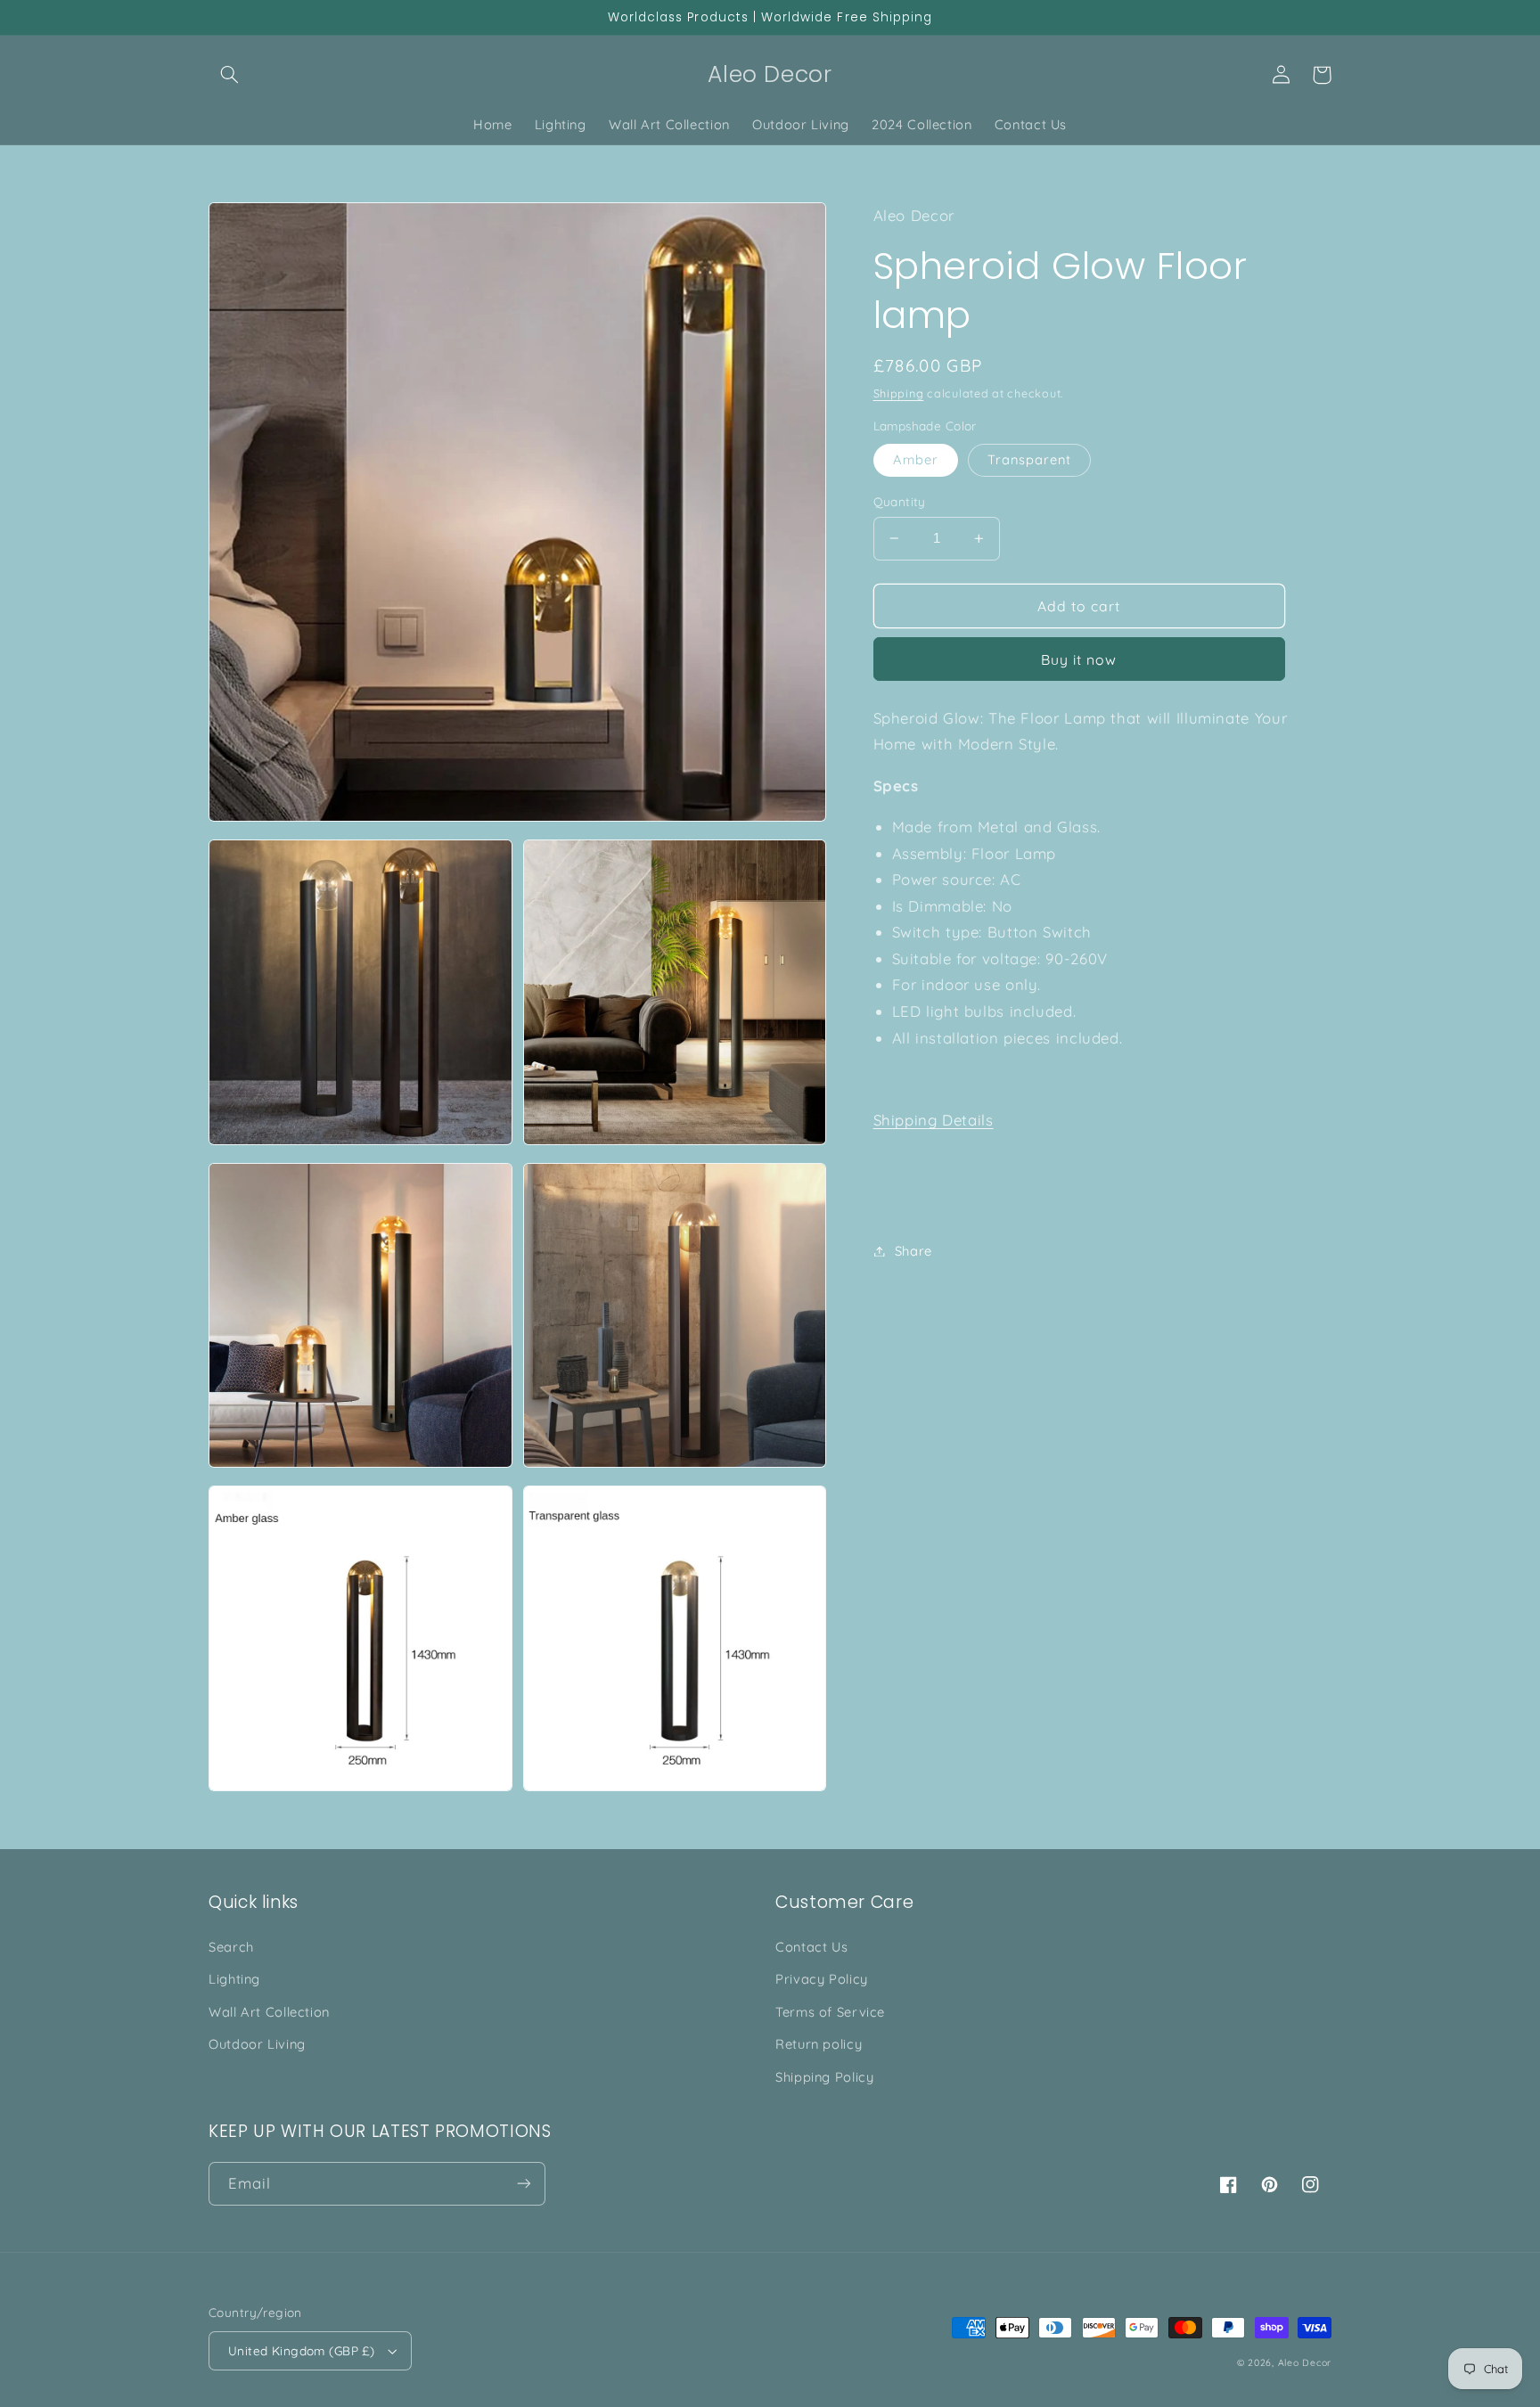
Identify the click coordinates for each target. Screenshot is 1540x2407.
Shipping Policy (824, 2077)
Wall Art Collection (269, 2012)
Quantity (900, 501)
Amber (916, 459)
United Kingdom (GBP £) (301, 2350)
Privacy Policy (822, 1979)
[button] (229, 75)
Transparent (1030, 459)
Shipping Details (934, 1121)
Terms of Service (830, 2012)
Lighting (234, 1979)
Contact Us (811, 1947)
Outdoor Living (257, 2044)
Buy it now (1079, 659)
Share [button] (913, 1251)
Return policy (819, 2044)
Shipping (899, 394)
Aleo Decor (1305, 2362)
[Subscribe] (524, 2184)
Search (231, 1947)
